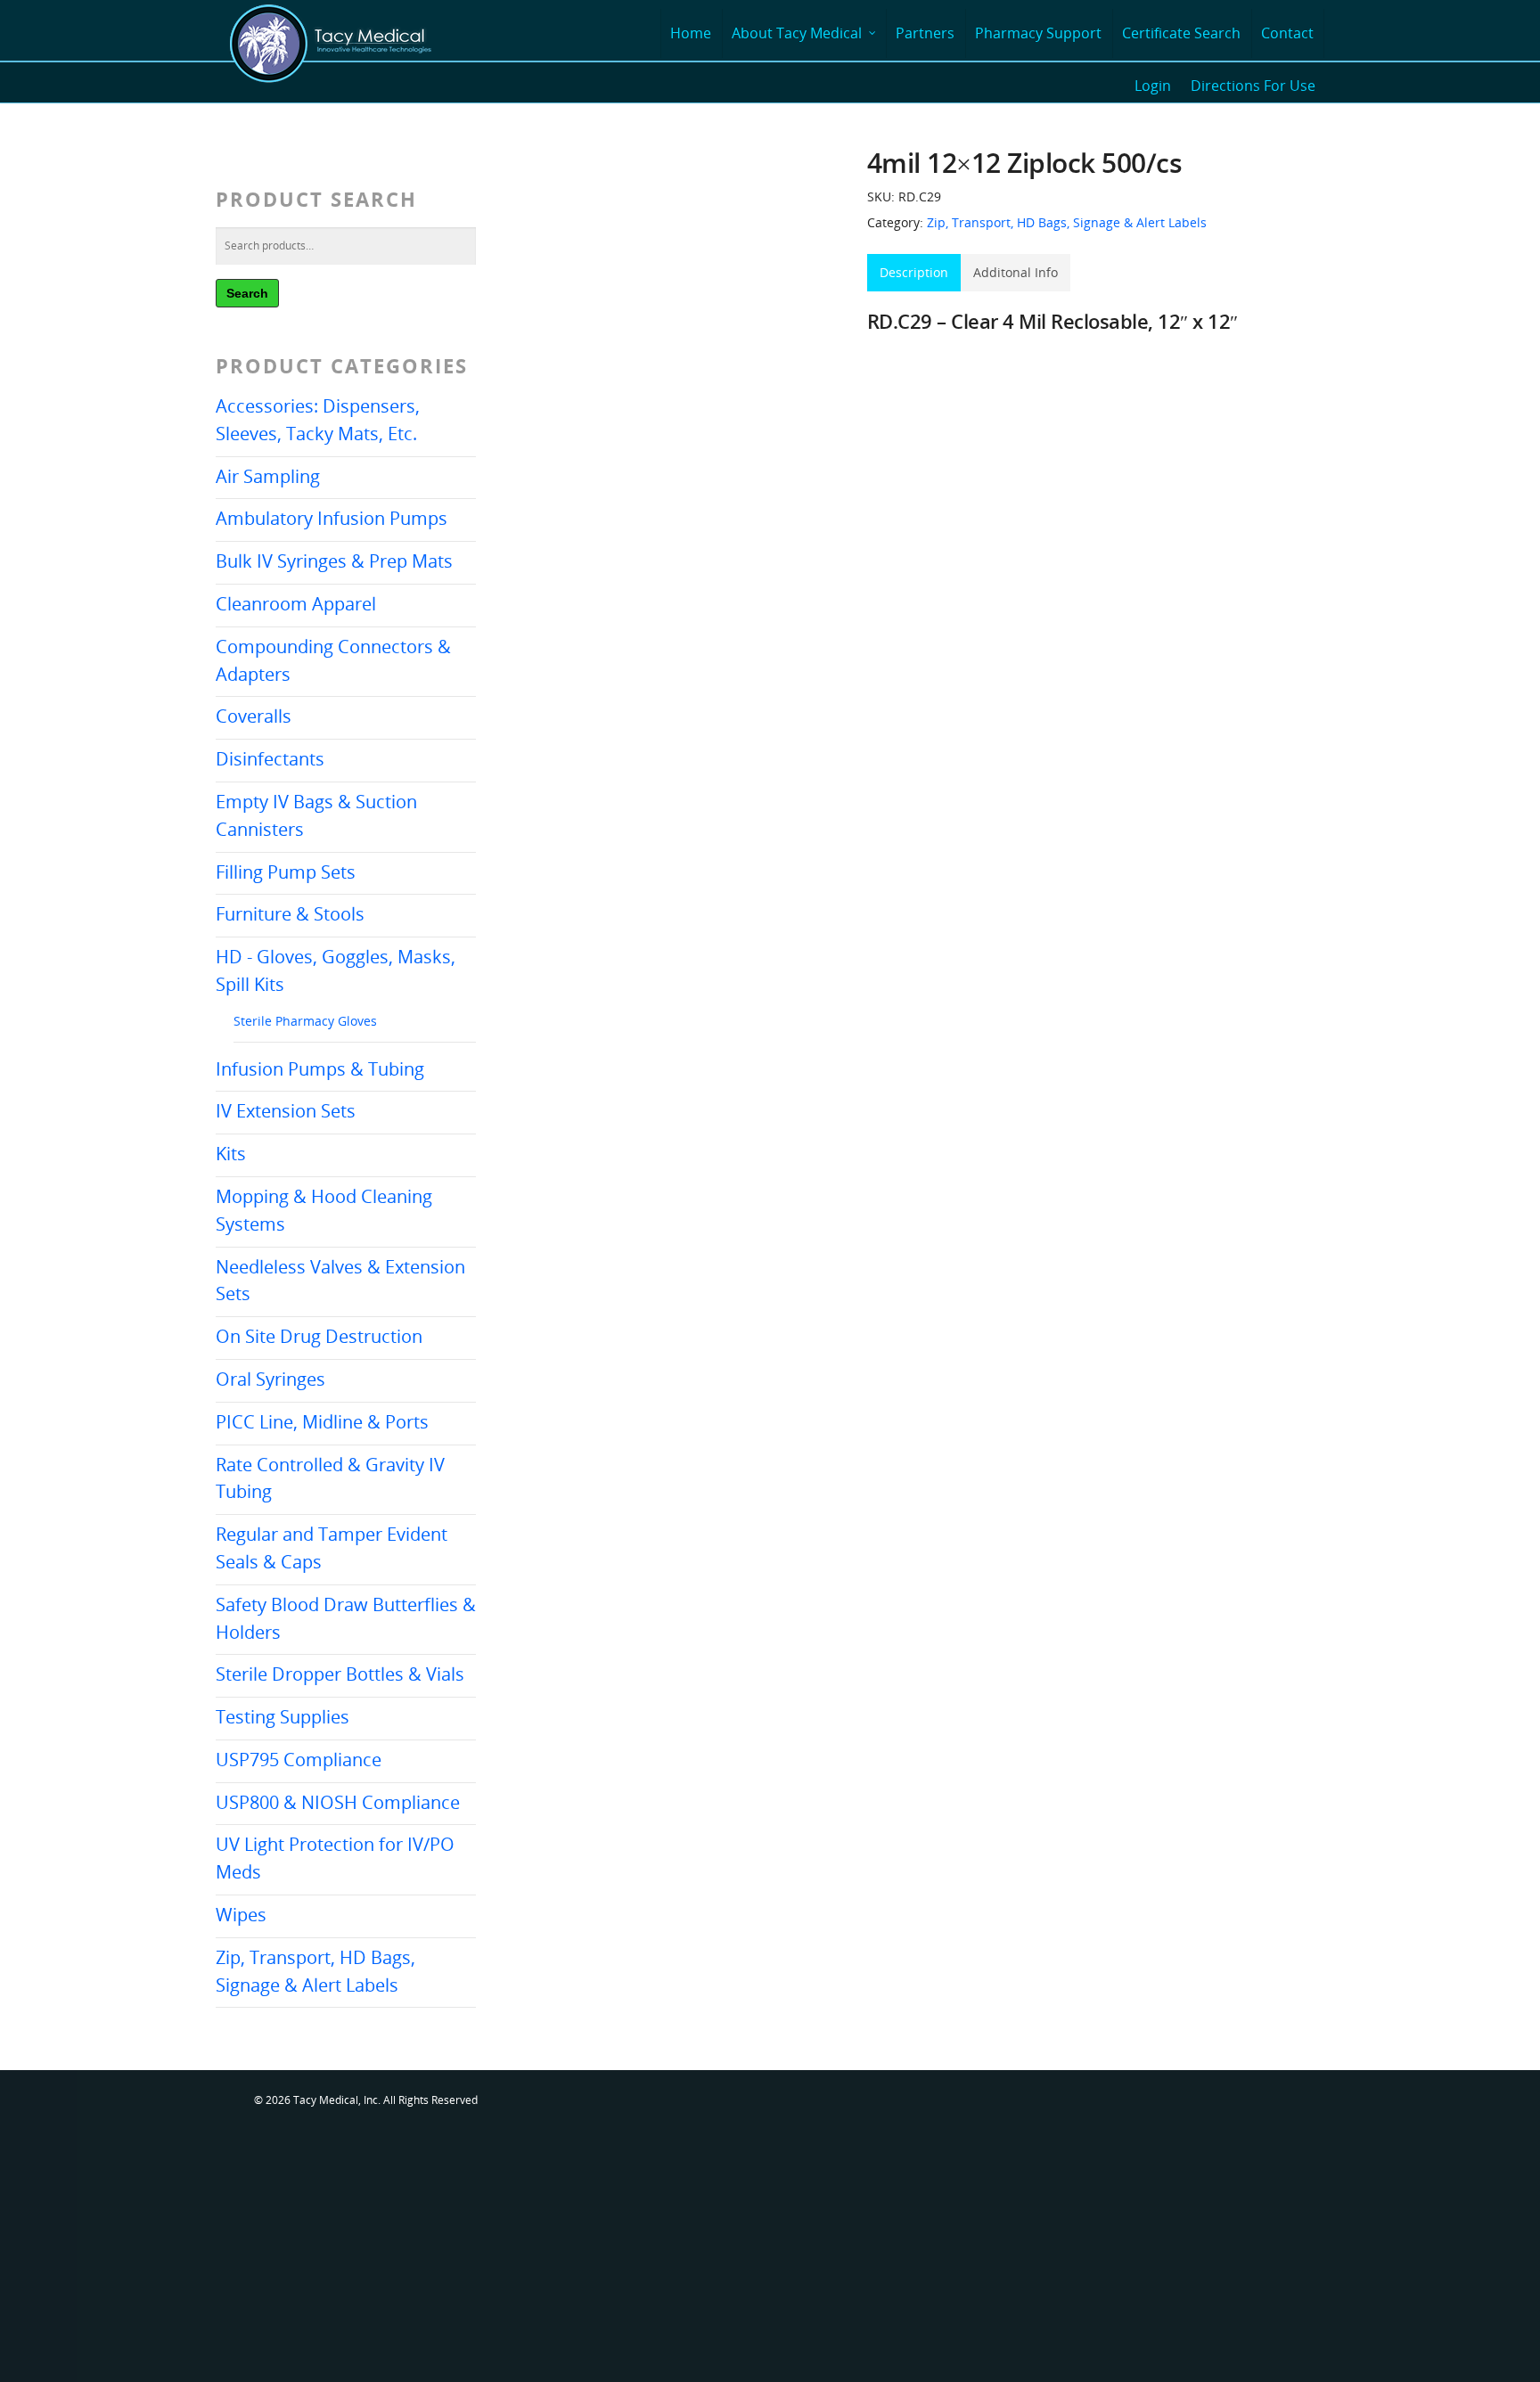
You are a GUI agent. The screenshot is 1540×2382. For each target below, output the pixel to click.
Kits (231, 1154)
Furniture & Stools (290, 914)
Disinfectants (270, 759)
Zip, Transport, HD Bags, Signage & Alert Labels (1067, 222)
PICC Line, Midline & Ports (322, 1422)
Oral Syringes (270, 1379)
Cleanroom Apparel (296, 604)
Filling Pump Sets (286, 872)
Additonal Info (1016, 272)
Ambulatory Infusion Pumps (332, 518)
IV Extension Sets (286, 1111)
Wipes (241, 1915)
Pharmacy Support (1038, 33)
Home (691, 33)
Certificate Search (1181, 33)
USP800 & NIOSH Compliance (338, 1802)
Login (1153, 86)
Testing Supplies (283, 1717)
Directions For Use (1253, 86)
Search (247, 293)
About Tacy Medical (797, 33)
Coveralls (254, 716)
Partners (925, 33)
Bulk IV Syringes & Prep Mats (334, 561)
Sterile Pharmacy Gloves (305, 1021)
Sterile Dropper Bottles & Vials (340, 1674)
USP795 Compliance (299, 1760)
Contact (1287, 33)
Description (914, 272)
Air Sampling (268, 476)
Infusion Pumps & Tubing (320, 1069)
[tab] (914, 273)
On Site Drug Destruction (319, 1336)
